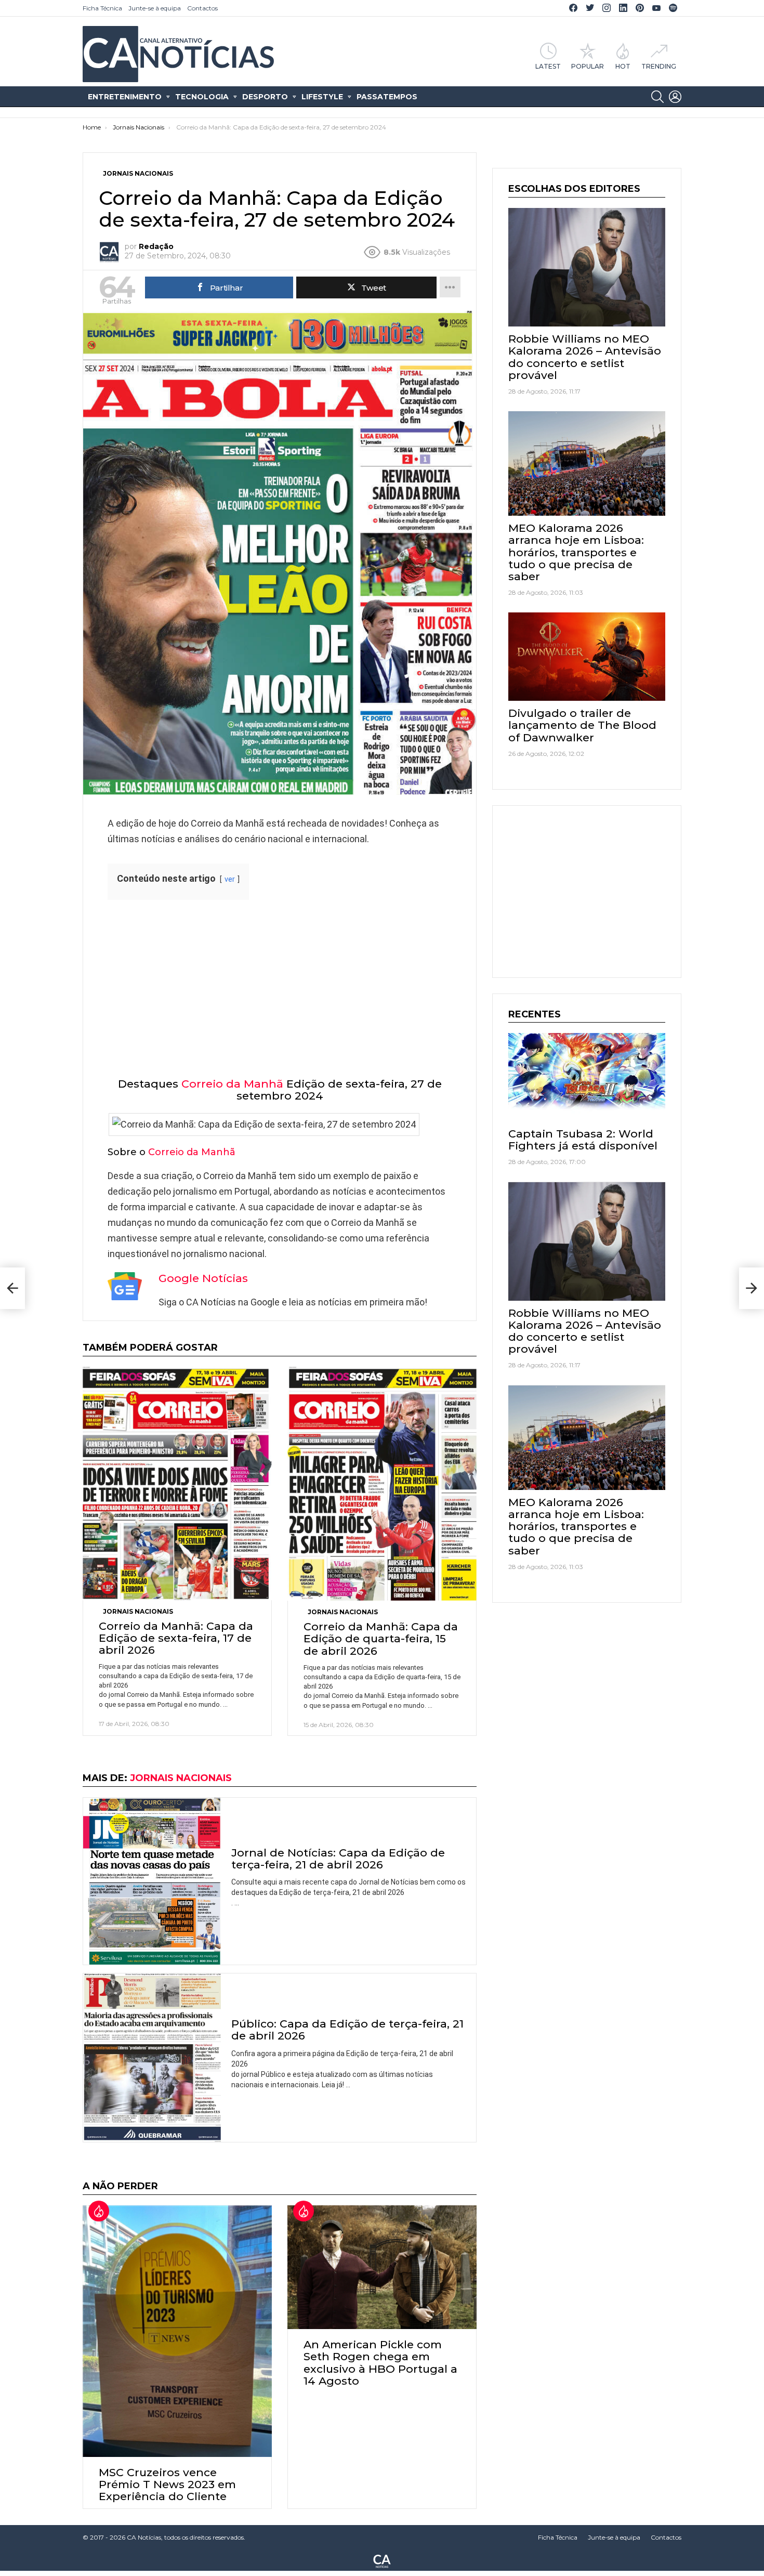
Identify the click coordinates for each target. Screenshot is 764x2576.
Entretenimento (125, 97)
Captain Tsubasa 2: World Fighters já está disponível (583, 1140)
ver (230, 879)
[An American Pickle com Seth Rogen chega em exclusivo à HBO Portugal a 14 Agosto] (382, 2267)
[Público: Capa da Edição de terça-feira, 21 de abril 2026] (152, 2058)
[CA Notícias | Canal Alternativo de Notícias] (382, 2560)
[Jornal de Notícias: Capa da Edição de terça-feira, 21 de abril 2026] (152, 1881)
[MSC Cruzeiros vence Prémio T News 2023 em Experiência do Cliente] (177, 2331)
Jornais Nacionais (138, 1611)
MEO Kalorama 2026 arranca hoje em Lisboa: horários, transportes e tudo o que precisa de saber (576, 552)
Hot (623, 66)
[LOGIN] (675, 97)
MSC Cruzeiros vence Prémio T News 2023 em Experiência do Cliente (167, 2484)
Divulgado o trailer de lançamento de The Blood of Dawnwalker (582, 725)
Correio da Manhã (232, 1084)
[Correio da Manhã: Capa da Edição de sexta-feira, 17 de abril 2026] (177, 1483)
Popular (588, 66)
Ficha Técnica (102, 8)
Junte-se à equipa (155, 8)
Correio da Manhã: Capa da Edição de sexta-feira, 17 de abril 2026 (176, 1638)
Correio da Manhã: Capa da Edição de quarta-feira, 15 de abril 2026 (381, 1638)
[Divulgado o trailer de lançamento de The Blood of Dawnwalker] (587, 657)
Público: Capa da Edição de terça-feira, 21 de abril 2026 (347, 2030)
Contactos (202, 8)
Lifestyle (322, 97)
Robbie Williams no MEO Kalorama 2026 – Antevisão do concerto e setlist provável (585, 357)
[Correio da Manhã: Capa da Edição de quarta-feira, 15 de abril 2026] (382, 1484)
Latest (548, 66)
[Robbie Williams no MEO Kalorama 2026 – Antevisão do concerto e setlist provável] (587, 267)
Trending (659, 66)
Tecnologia (202, 97)
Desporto (265, 97)
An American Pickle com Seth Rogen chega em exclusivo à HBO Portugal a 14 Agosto (380, 2363)
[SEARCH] (657, 97)
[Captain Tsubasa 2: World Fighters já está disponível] (587, 1077)
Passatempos (387, 97)
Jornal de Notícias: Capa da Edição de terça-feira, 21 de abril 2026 (338, 1859)
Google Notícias (203, 1278)
